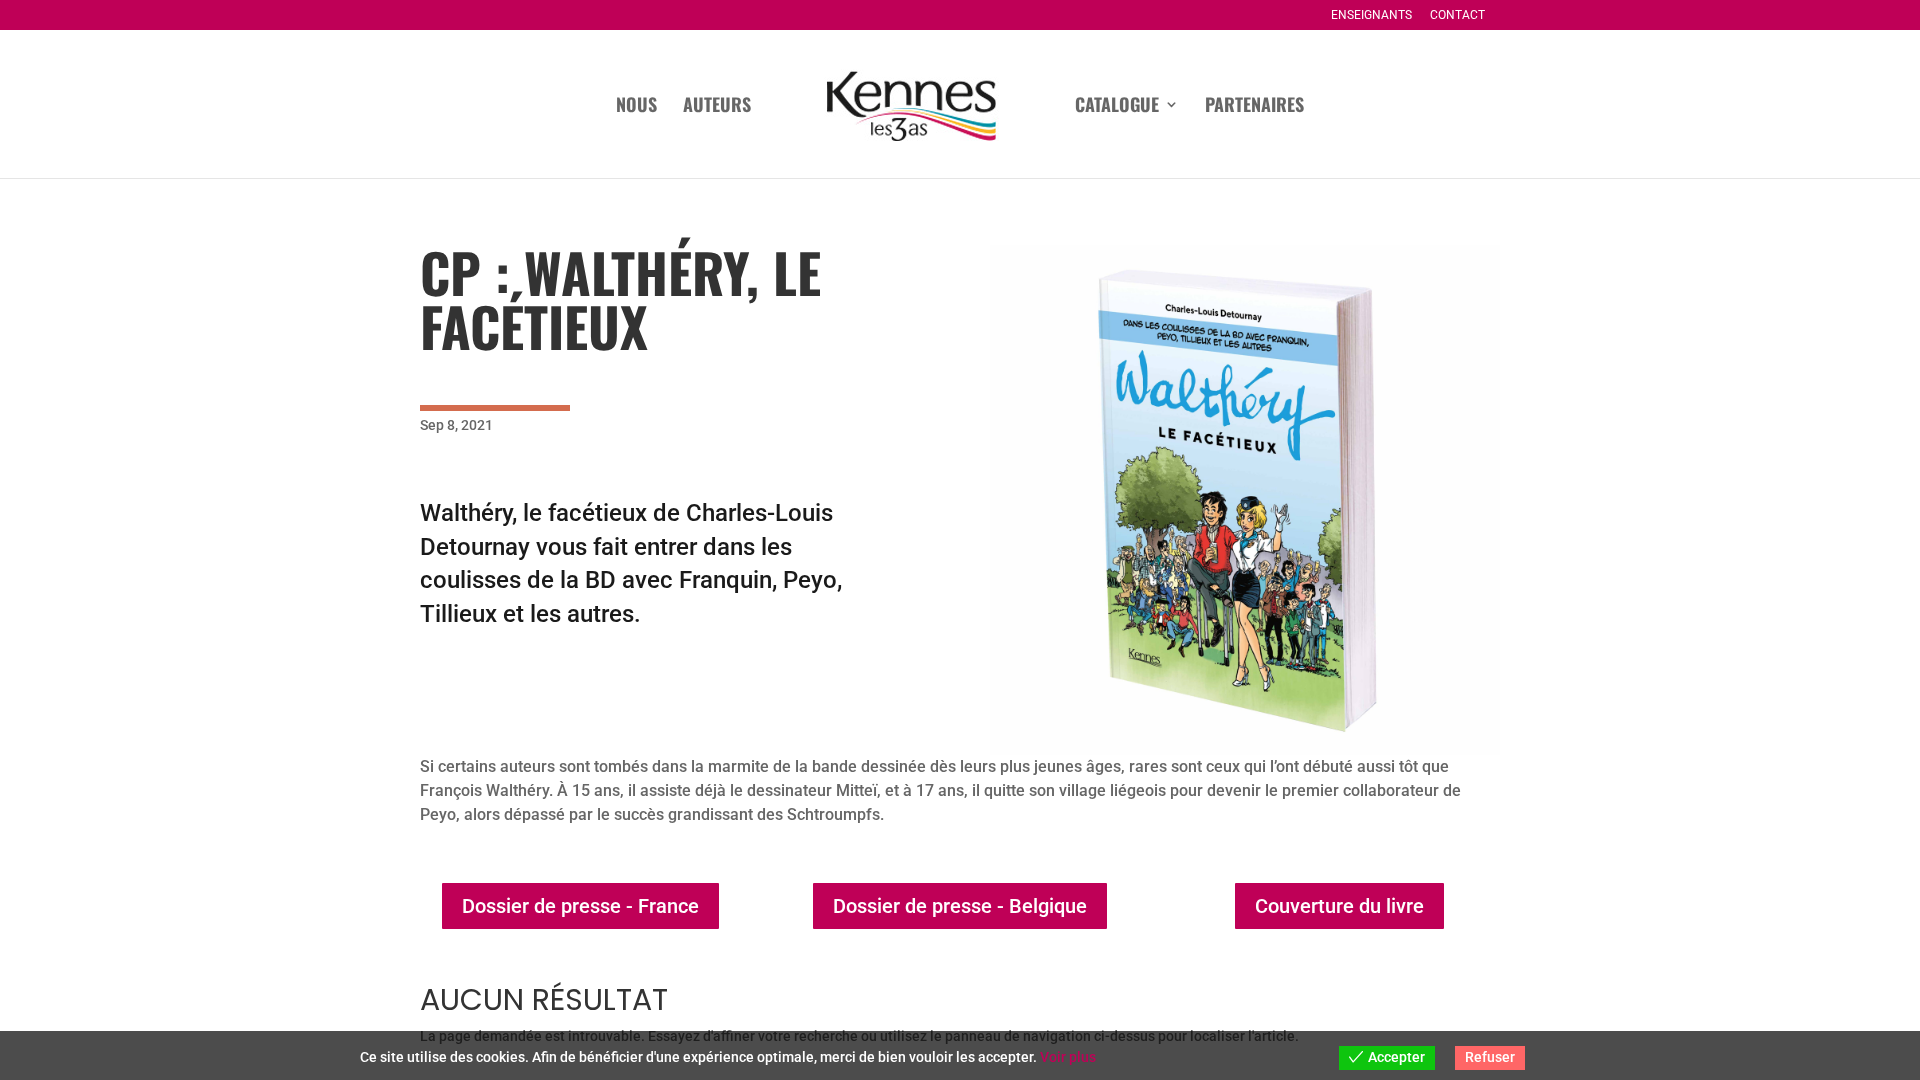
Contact (1457, 15)
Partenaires (1254, 107)
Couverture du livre (1339, 906)
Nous (636, 107)
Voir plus (1068, 1057)
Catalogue (1117, 107)
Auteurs (717, 107)
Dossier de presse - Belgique (960, 906)
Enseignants (1371, 15)
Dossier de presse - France (580, 906)
